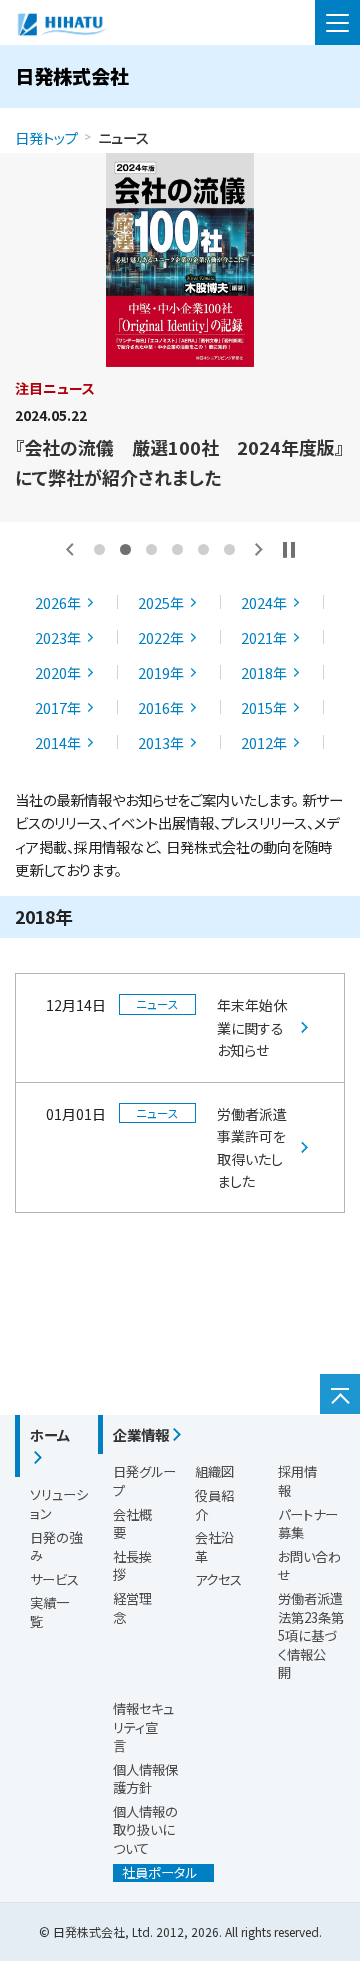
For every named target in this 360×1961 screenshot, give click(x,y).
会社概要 (132, 1524)
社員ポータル (155, 1873)
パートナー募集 (308, 1524)
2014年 (58, 743)
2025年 (161, 603)
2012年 (264, 743)
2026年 (58, 603)
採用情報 (297, 1481)
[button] (70, 549)
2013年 (161, 743)
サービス (54, 1579)
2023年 (58, 638)
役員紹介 (214, 1505)
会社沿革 (214, 1547)
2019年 (161, 673)
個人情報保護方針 (145, 1779)
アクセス (218, 1579)
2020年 (58, 673)
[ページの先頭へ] (340, 1394)
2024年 (264, 603)
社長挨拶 (132, 1566)
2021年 (264, 638)
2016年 (161, 708)
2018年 (264, 673)
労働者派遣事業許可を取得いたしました (252, 1147)
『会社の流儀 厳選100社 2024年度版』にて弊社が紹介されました (179, 462)
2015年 (264, 708)
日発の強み (56, 1547)
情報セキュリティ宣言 (143, 1727)
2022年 (161, 638)
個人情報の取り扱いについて (145, 1830)
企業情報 (141, 1434)
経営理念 (132, 1608)
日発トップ (46, 137)
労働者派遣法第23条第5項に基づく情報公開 (311, 1635)
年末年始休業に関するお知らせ (252, 1027)
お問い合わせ (309, 1566)
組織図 (214, 1471)
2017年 (58, 708)
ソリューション (59, 1504)
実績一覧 (49, 1612)
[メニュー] (337, 22)
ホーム (50, 1434)
